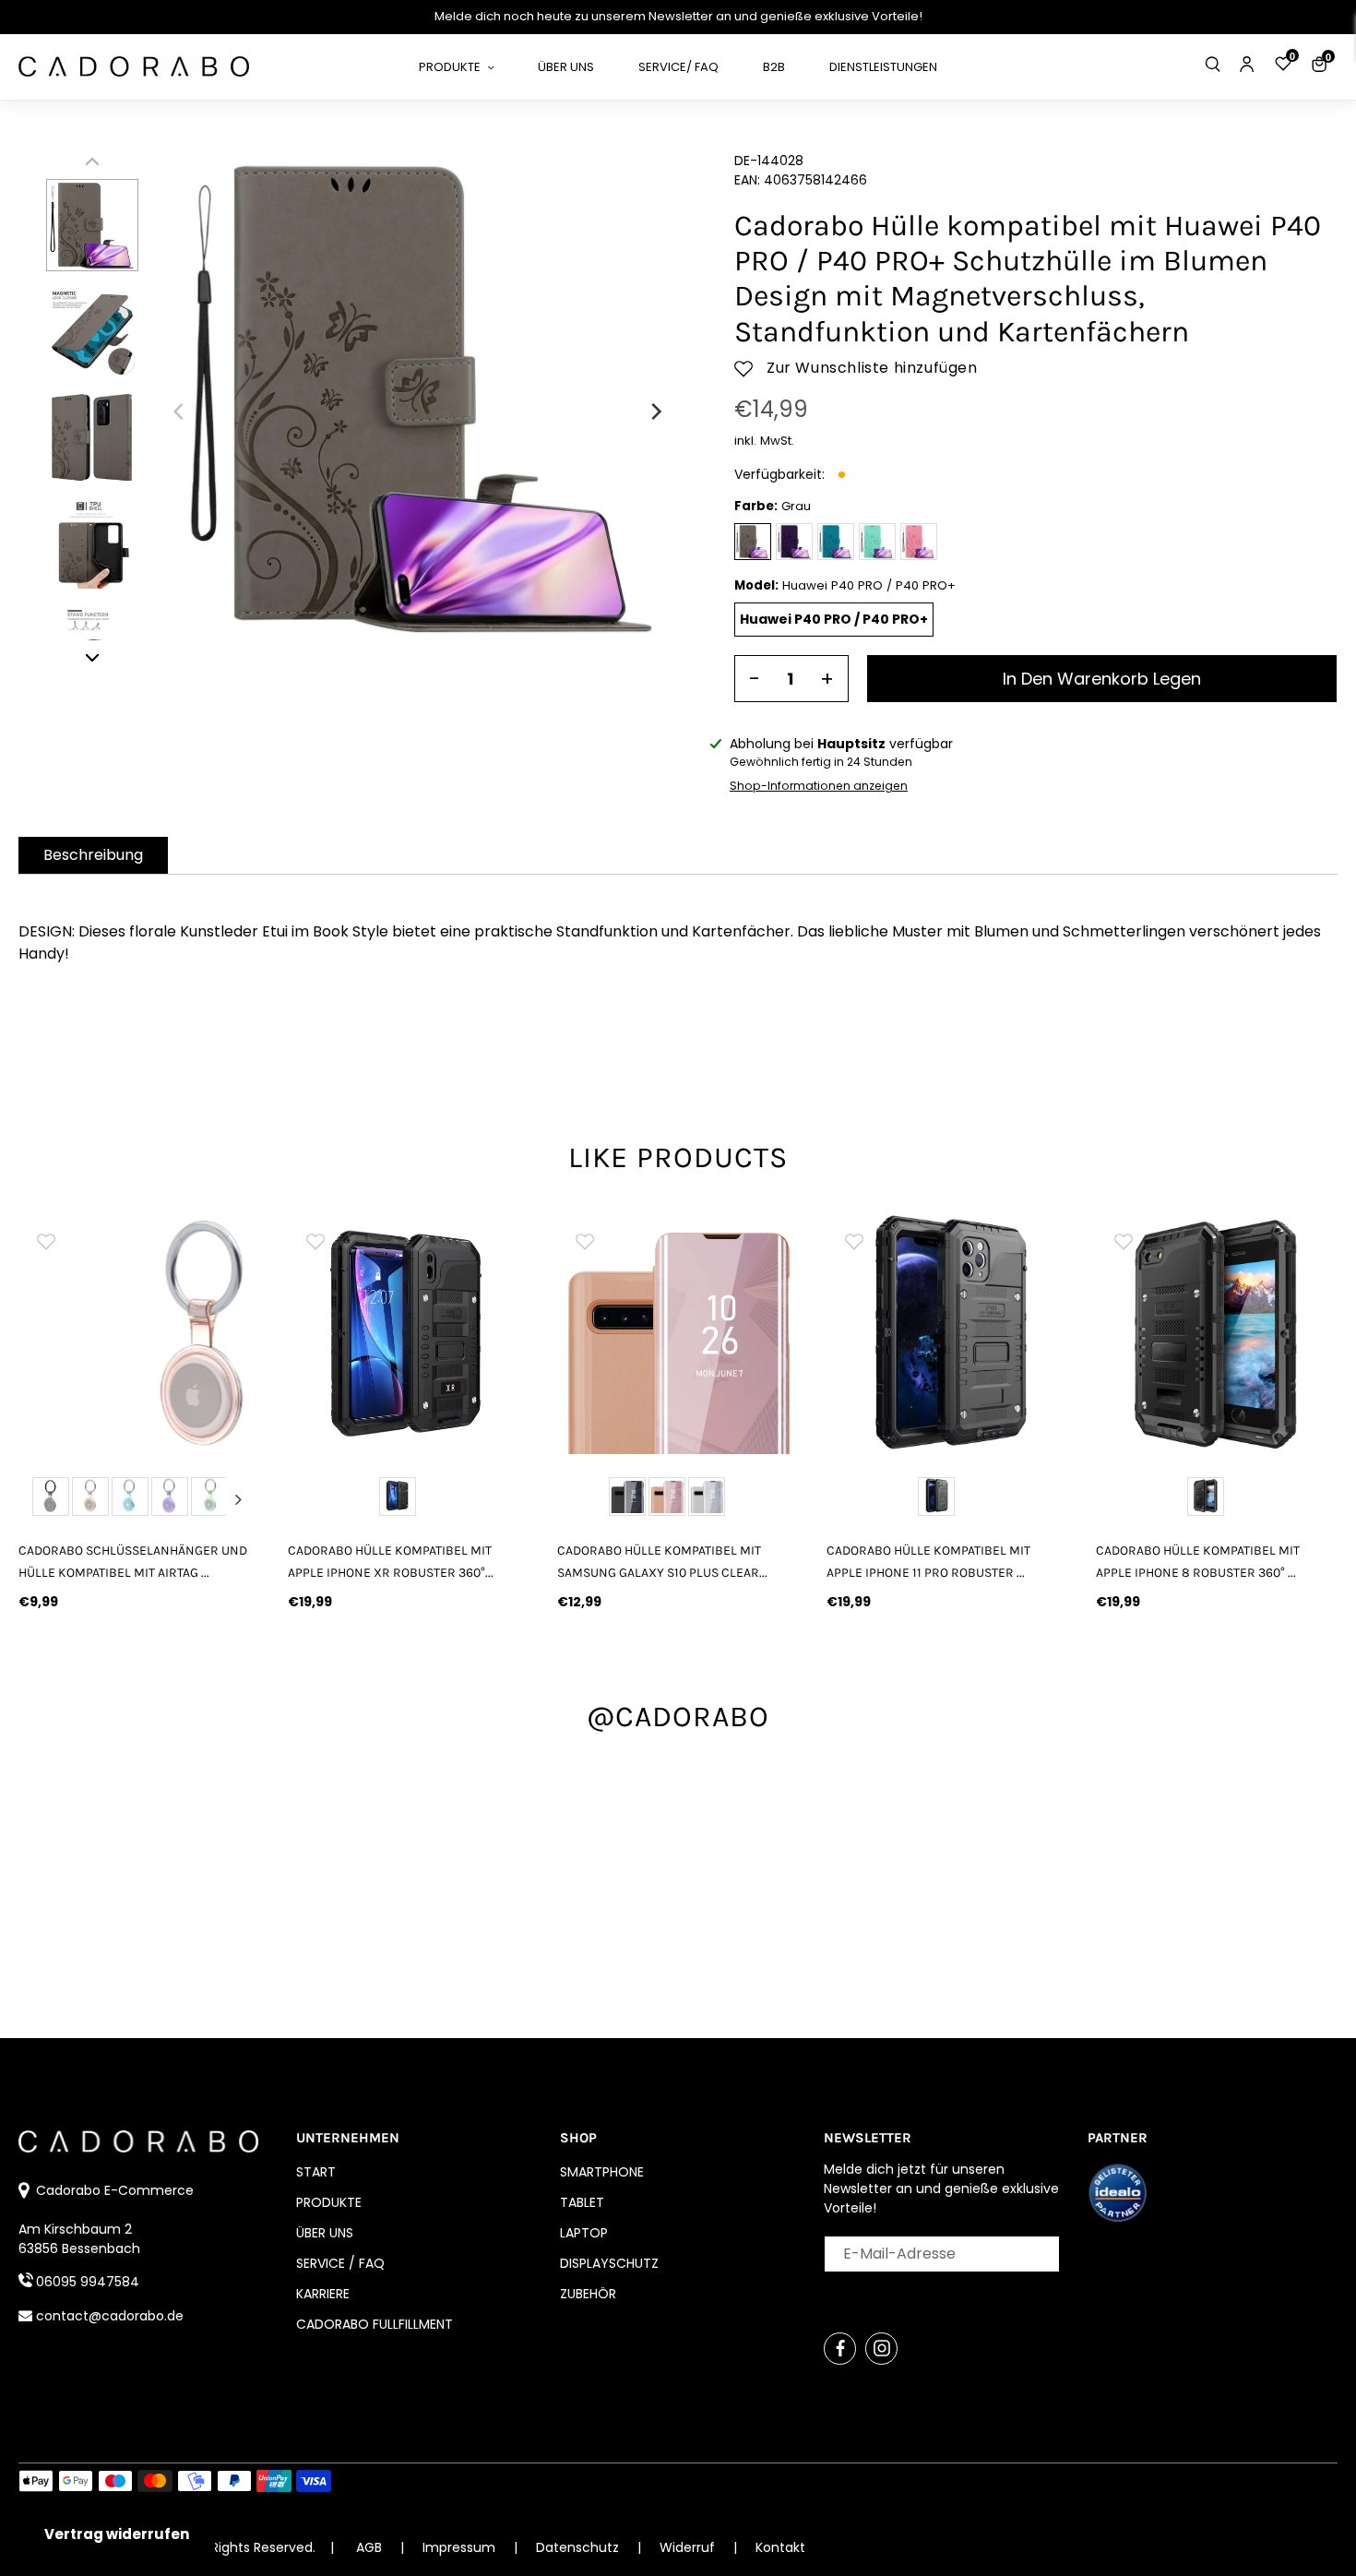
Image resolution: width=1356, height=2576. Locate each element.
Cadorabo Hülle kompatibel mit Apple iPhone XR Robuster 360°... (391, 1561)
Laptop (584, 2233)
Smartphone (602, 2172)
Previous (40, 1499)
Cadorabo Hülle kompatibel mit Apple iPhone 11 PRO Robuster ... (928, 1561)
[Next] (655, 411)
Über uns (325, 2233)
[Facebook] (840, 2349)
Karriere (323, 2294)
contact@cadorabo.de (110, 2316)
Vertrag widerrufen (117, 2534)
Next (239, 1499)
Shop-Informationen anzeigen (819, 786)
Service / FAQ (340, 2263)
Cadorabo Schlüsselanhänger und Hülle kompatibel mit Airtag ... (133, 1561)
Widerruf (689, 2547)
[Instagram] (881, 2349)
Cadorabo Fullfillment (375, 2324)
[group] (139, 1333)
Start (316, 2172)
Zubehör (588, 2294)
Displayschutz (609, 2263)
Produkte (329, 2202)
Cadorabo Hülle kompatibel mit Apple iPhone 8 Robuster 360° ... (1198, 1561)
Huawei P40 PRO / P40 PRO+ (834, 619)
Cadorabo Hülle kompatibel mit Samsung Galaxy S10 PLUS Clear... (662, 1561)
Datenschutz (579, 2547)
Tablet (582, 2202)
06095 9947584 (88, 2282)
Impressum (461, 2547)
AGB (369, 2547)
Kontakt (780, 2547)
